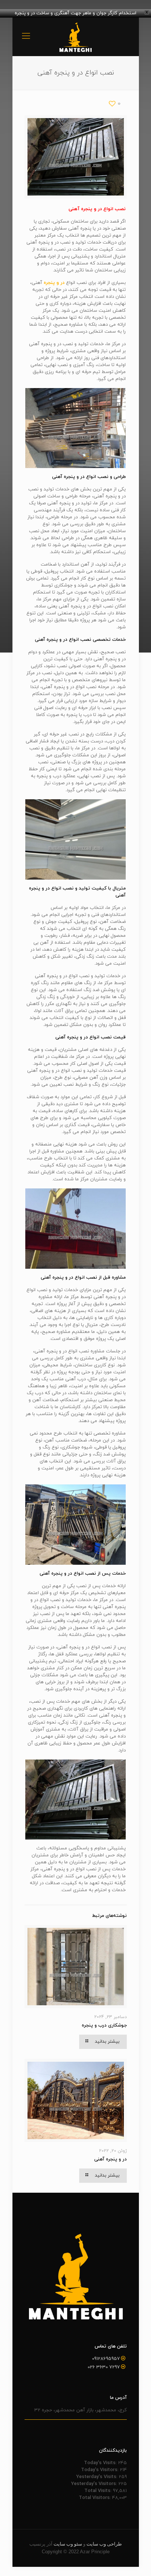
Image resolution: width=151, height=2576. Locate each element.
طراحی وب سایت (104, 2544)
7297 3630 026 (104, 2367)
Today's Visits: (101, 2463)
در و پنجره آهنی (111, 2159)
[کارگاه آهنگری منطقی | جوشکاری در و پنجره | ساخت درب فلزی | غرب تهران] (76, 37)
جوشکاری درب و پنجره (104, 2025)
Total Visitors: (95, 2498)
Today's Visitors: (100, 2470)
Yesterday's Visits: (97, 2477)
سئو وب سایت (68, 2544)
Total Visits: (99, 2491)
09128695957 (106, 2359)
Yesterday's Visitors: (95, 2484)
